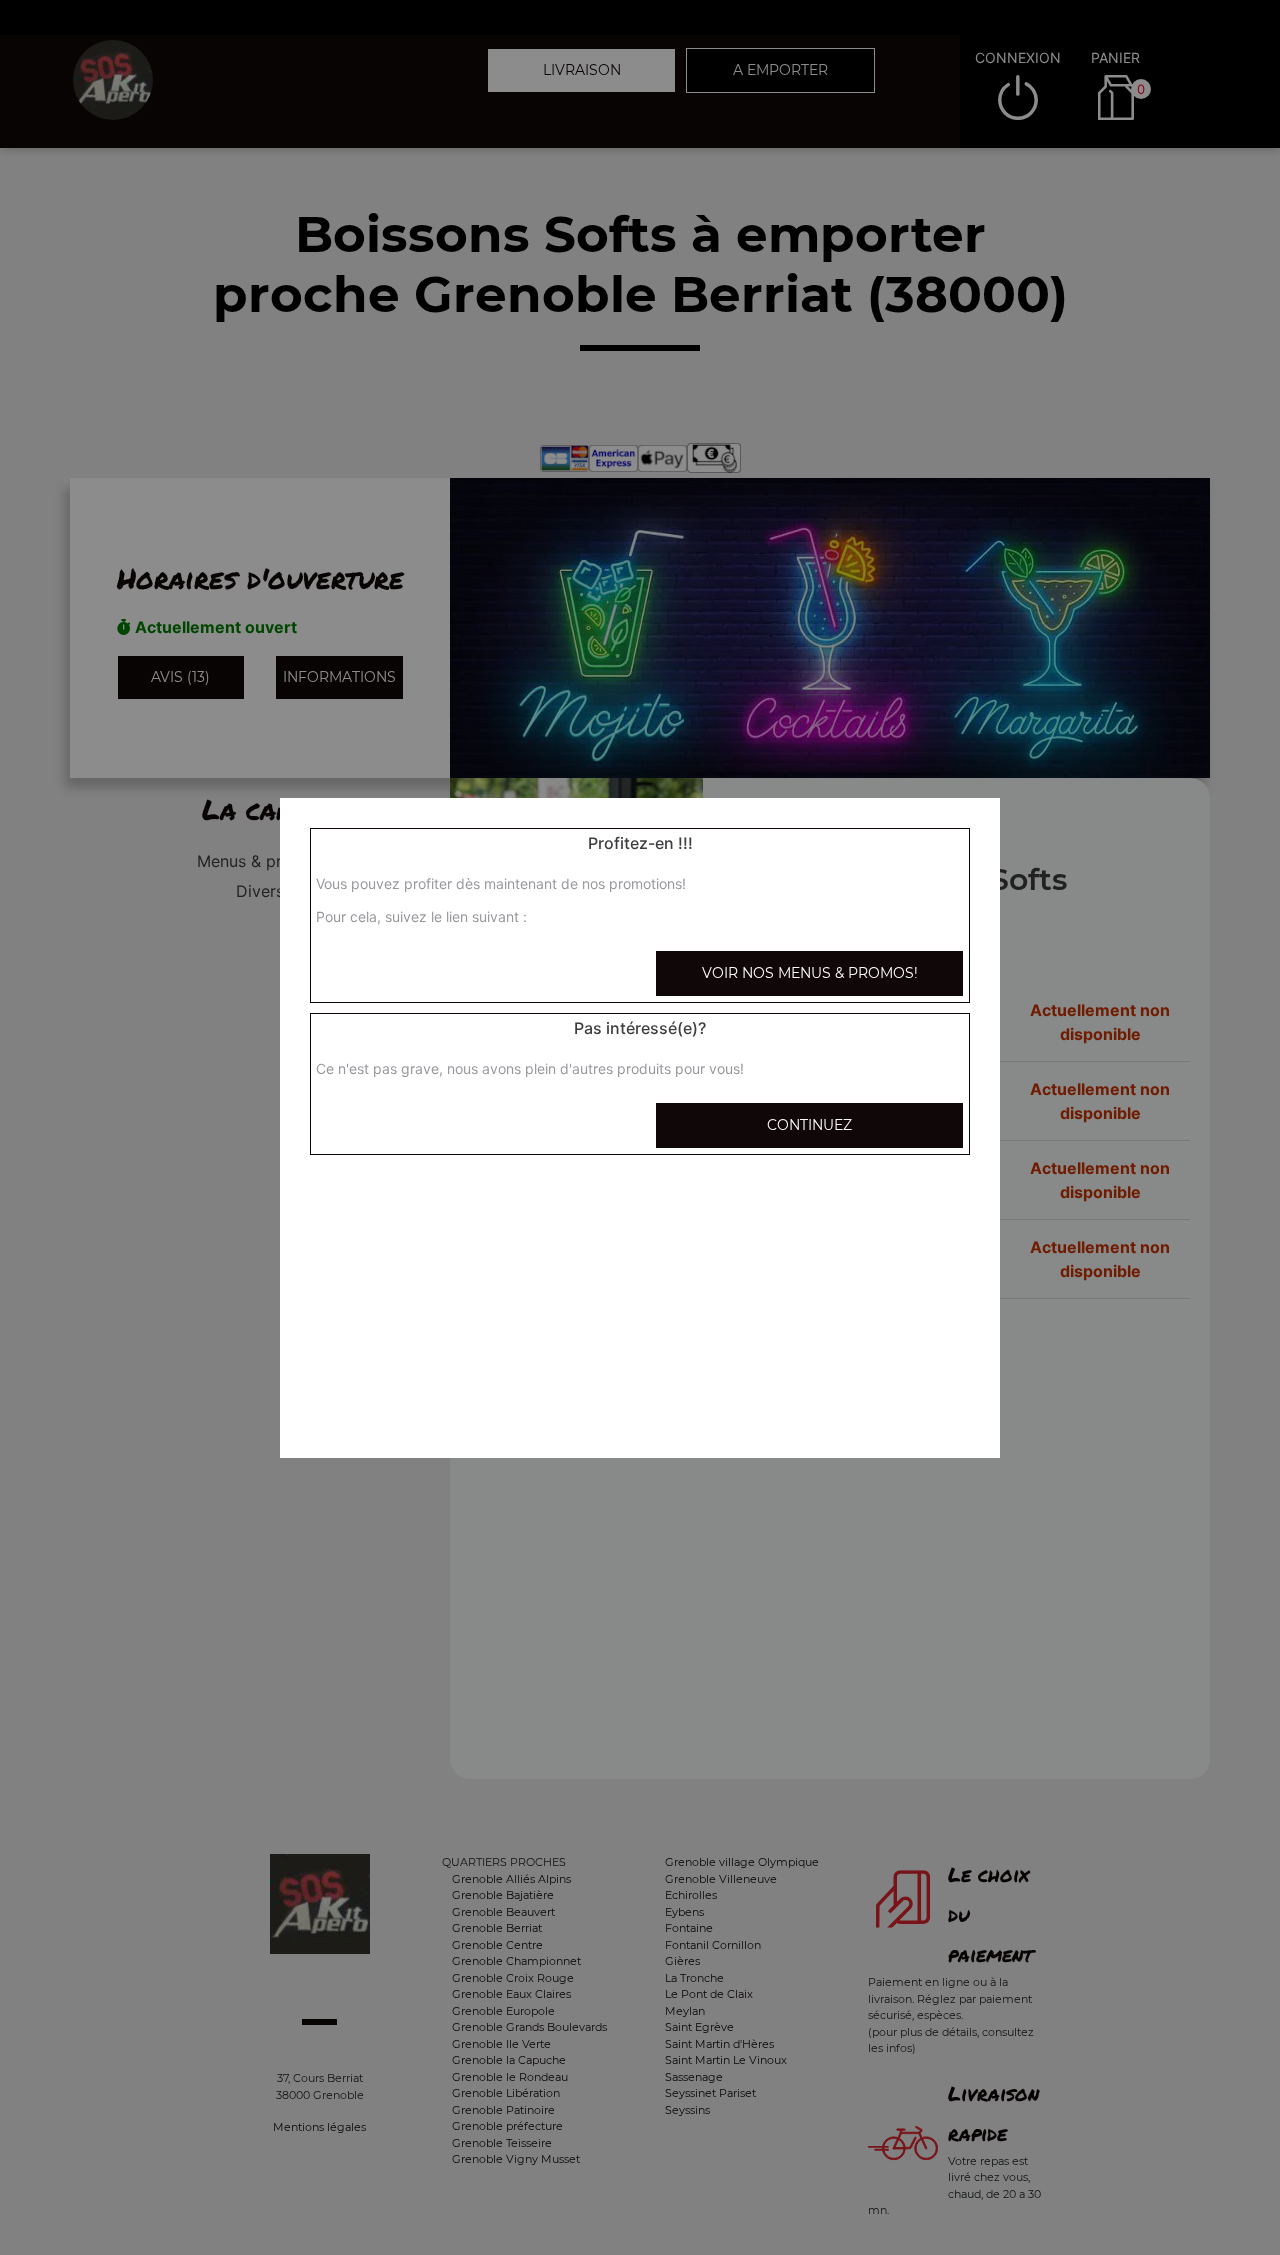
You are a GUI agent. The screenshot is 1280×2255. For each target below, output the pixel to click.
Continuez (809, 1125)
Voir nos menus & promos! (810, 973)
